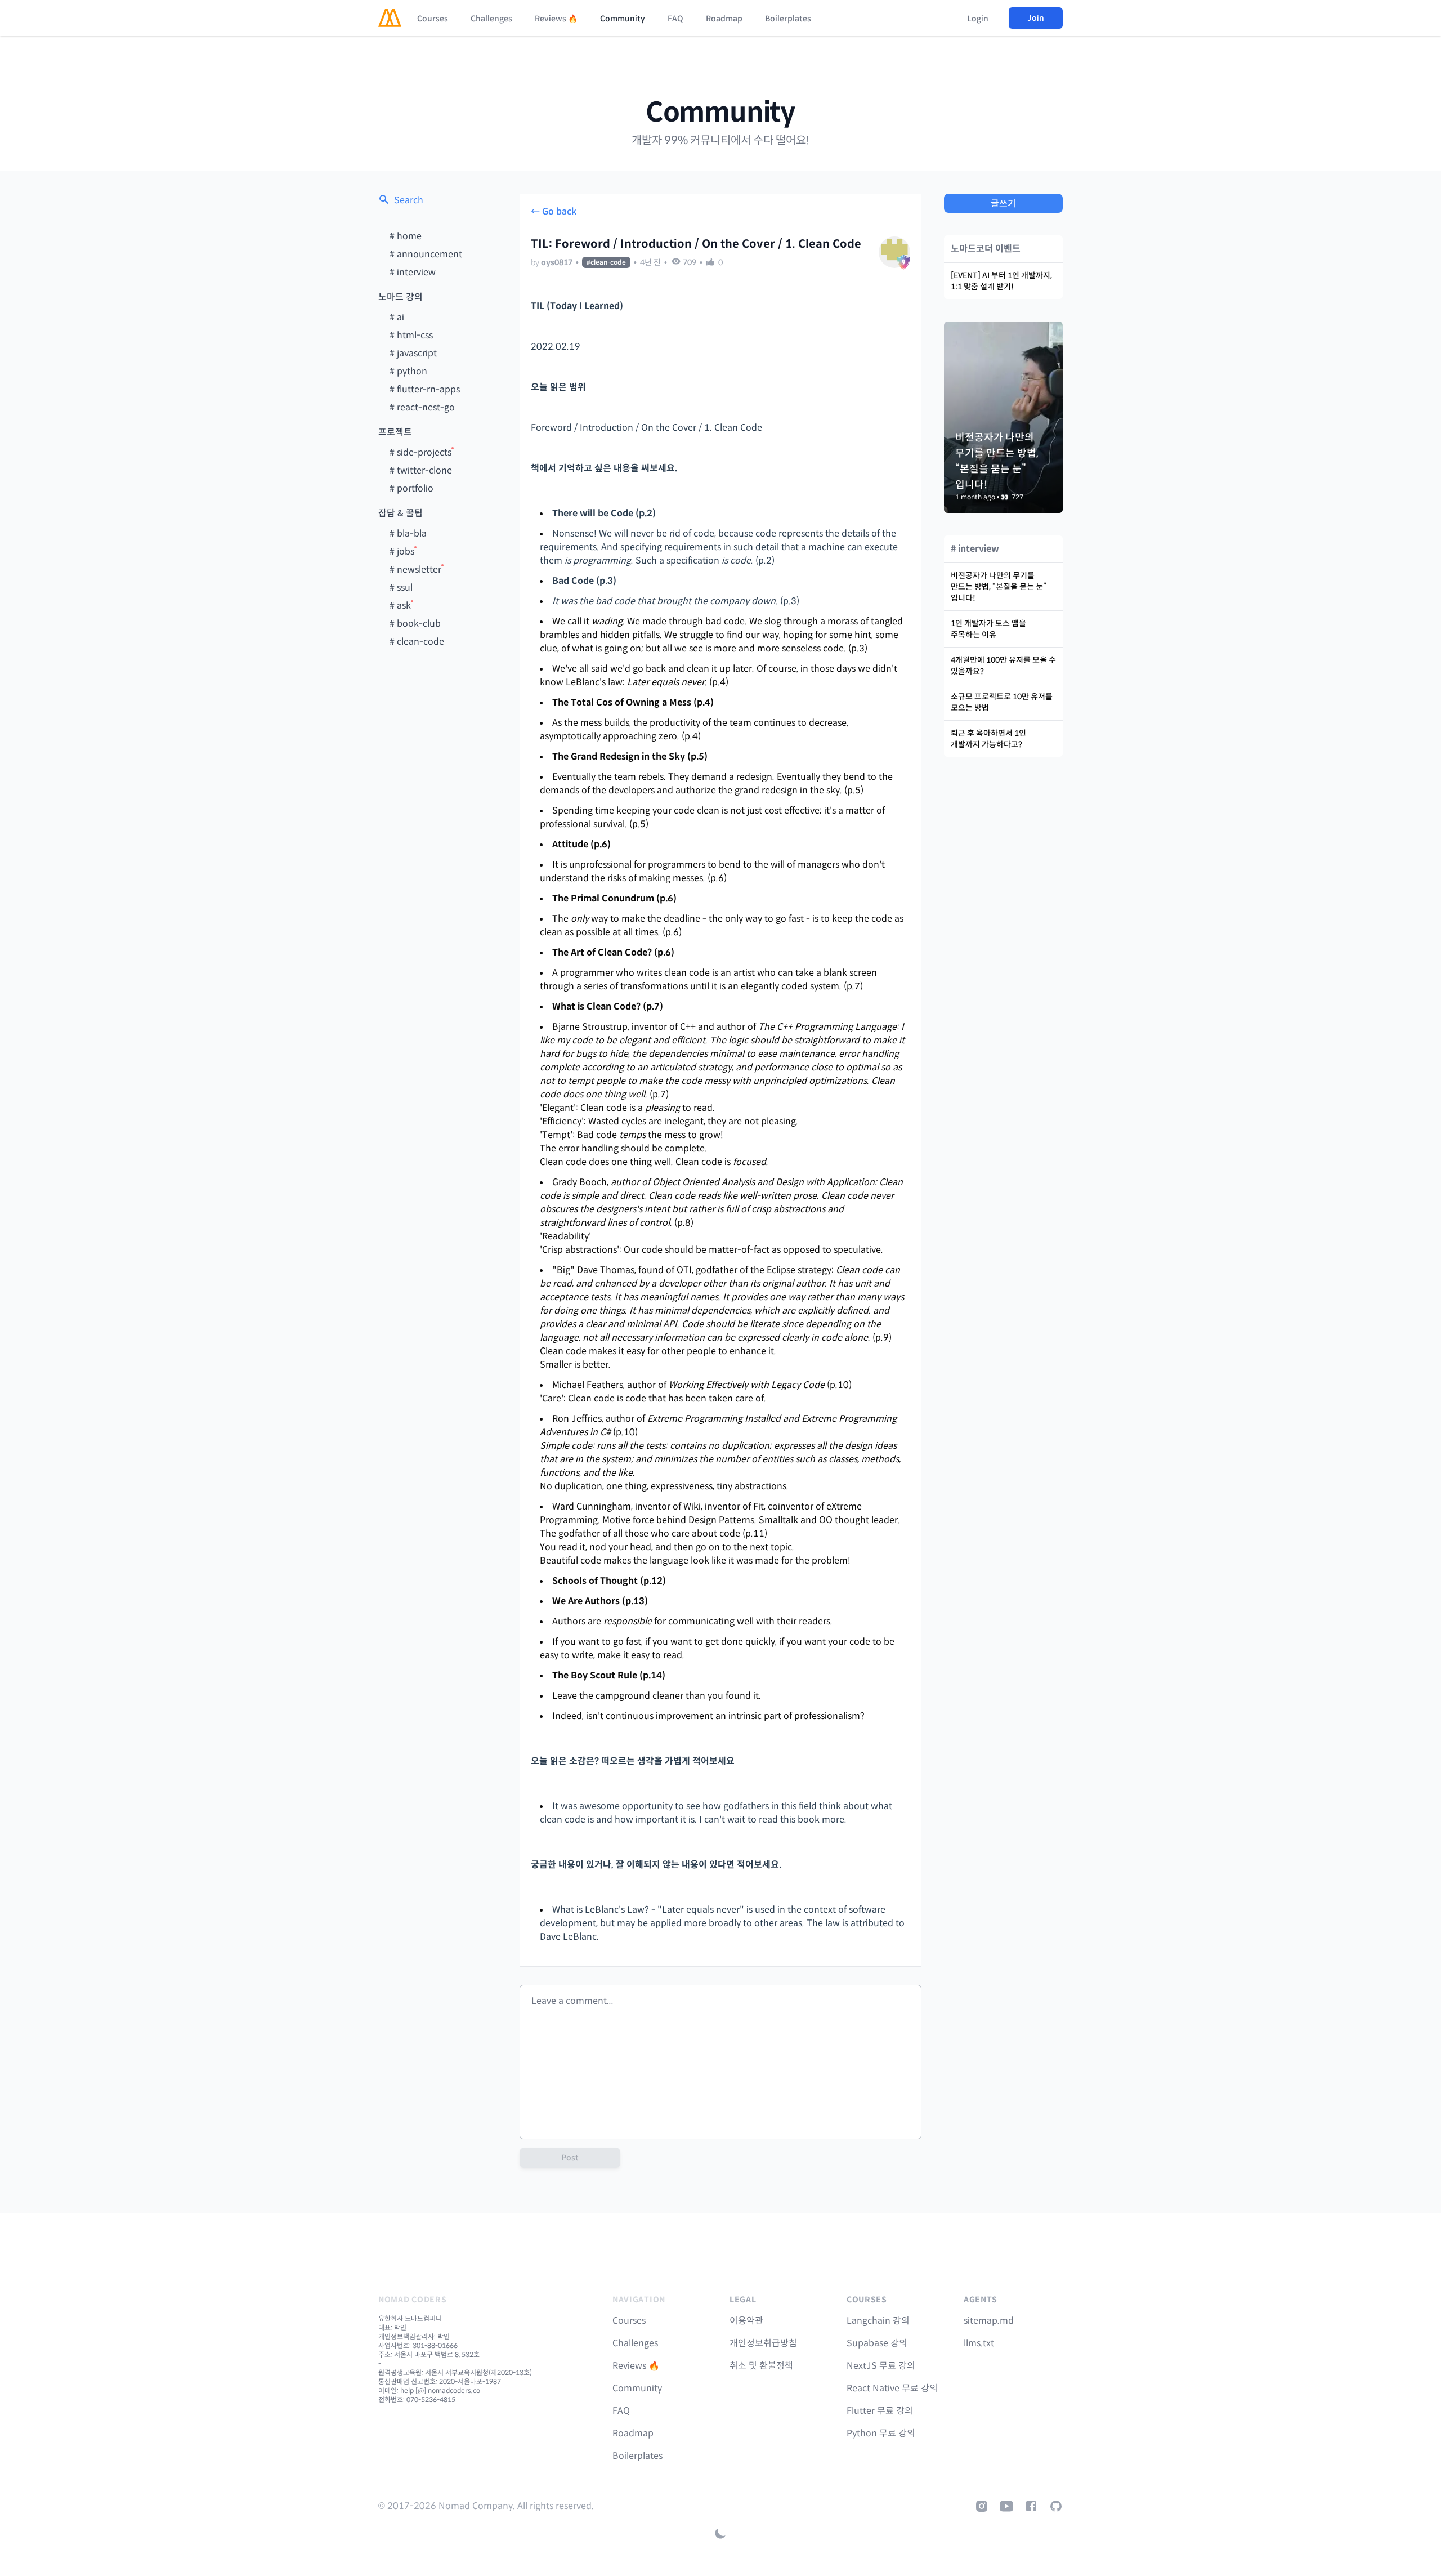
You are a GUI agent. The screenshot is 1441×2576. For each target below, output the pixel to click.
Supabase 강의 (877, 2343)
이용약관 (746, 2321)
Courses (433, 19)
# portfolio (411, 488)
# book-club (415, 624)
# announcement (426, 254)
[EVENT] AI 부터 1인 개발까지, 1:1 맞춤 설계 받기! (1001, 281)
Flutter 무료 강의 (880, 2411)
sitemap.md (989, 2321)
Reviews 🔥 (556, 19)
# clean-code (417, 642)
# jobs (402, 552)
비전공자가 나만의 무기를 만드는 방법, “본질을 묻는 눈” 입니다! (999, 587)
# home (406, 236)
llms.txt (979, 2343)
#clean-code (606, 262)
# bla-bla (408, 533)
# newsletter (415, 570)
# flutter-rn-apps (425, 389)
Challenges (491, 19)
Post (570, 2158)
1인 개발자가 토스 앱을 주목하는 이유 (988, 629)
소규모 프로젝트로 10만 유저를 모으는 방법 (1002, 702)
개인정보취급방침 (763, 2343)
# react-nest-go (422, 407)
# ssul (401, 588)
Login (978, 19)
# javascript (413, 353)
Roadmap (724, 19)
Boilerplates (788, 19)
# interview (413, 272)
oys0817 (557, 262)
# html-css (411, 335)
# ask (400, 606)
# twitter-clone (421, 470)
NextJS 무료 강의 (881, 2366)
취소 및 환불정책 (761, 2366)
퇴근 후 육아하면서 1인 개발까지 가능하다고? (988, 739)
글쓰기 (1003, 204)
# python (408, 371)
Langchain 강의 (878, 2321)
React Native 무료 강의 (892, 2388)
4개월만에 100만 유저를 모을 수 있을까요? (1003, 666)
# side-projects (420, 452)
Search (409, 200)
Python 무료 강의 (881, 2433)
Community (623, 19)
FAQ (675, 19)
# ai (397, 317)
